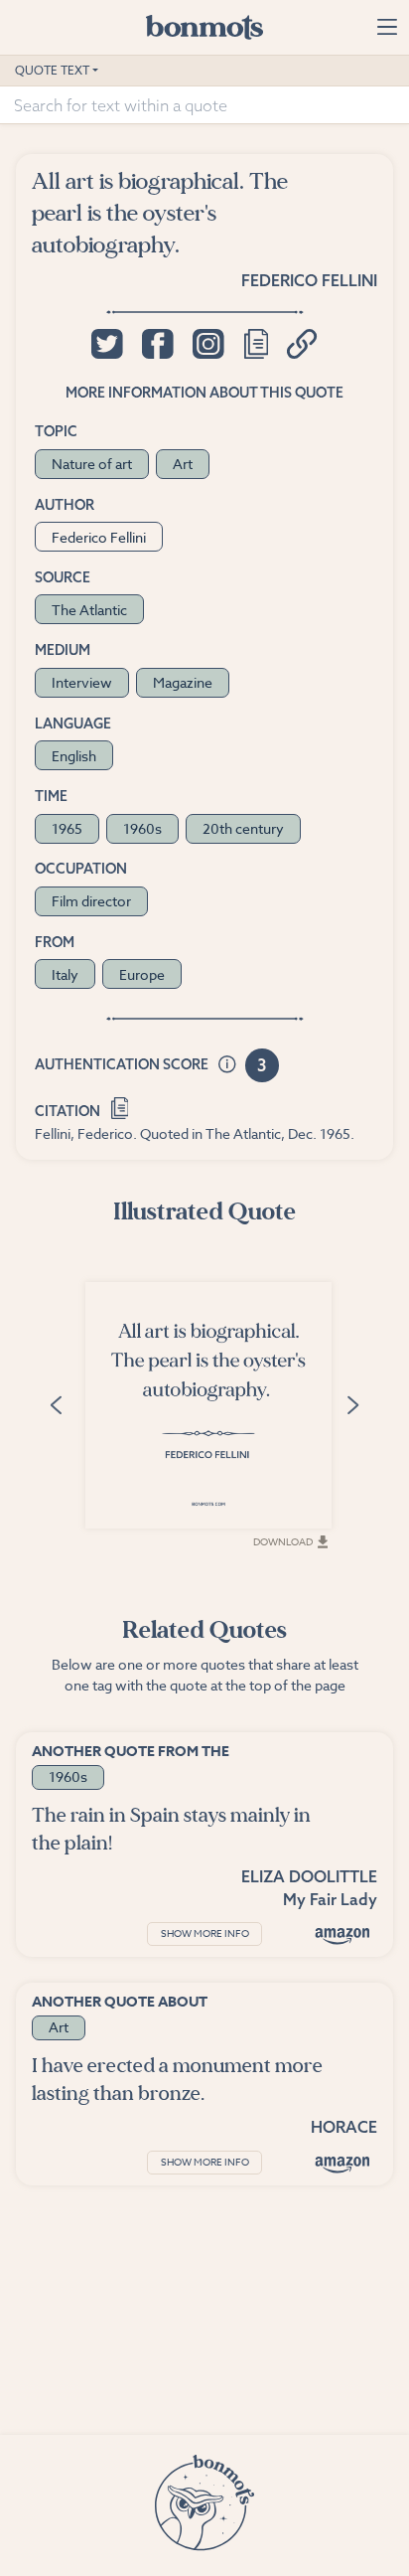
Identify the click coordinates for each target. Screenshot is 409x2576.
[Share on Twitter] (107, 344)
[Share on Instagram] (208, 344)
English (74, 756)
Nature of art (92, 464)
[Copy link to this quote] (302, 344)
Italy (65, 974)
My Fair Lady (330, 1899)
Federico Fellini (309, 280)
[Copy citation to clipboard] (120, 1107)
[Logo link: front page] (204, 27)
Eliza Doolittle (309, 1876)
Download (283, 1541)
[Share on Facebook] (157, 344)
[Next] (352, 1404)
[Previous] (57, 1404)
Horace (344, 2127)
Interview (82, 682)
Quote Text (52, 70)
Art (183, 464)
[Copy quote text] (256, 344)
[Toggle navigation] (387, 27)
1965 (67, 828)
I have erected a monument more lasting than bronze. (177, 2080)
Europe (142, 974)
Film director (91, 901)
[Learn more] (227, 1065)
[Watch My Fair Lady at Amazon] (342, 1935)
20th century (243, 828)
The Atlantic (89, 610)
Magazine (183, 682)
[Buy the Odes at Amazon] (342, 2164)
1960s (142, 828)
